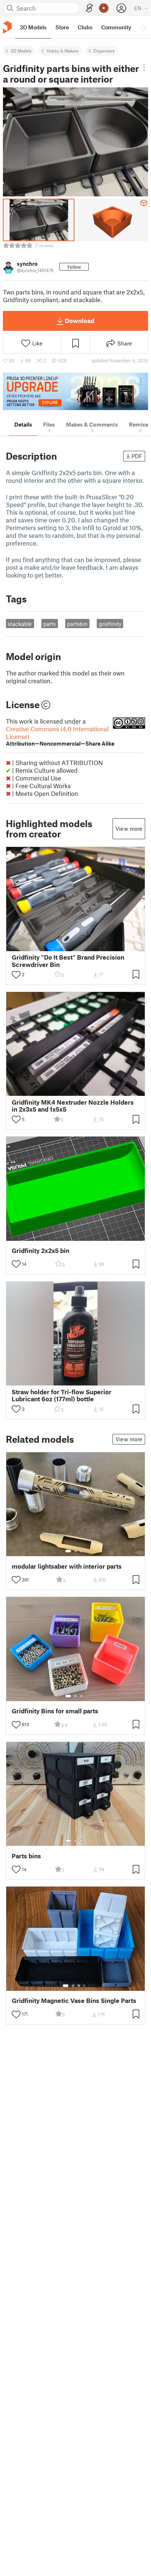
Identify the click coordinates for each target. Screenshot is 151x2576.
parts (49, 624)
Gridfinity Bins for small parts (55, 1711)
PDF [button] (137, 456)
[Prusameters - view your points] (104, 8)
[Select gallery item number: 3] (81, 1551)
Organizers (104, 51)
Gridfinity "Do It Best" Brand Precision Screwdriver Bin (68, 961)
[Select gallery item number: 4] (85, 1986)
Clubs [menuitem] (85, 27)
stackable (20, 624)
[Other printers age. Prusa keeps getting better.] (75, 391)
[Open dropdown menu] (144, 68)
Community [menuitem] (116, 27)
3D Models (21, 51)
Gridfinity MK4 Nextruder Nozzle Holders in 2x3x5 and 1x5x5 (73, 1106)
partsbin (77, 624)
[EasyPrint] (89, 8)
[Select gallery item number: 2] (75, 1551)
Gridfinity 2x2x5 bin (40, 1251)
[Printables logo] (7, 27)
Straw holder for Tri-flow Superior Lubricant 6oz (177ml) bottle (62, 1395)
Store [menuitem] (62, 27)
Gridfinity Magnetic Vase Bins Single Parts (74, 2001)
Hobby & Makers (62, 51)
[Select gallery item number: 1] (68, 1551)
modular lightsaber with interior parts (67, 1566)
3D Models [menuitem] (33, 27)
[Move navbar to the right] (144, 27)
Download (80, 320)
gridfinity (110, 624)
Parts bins (26, 1856)
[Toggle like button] (16, 975)
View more (129, 829)
